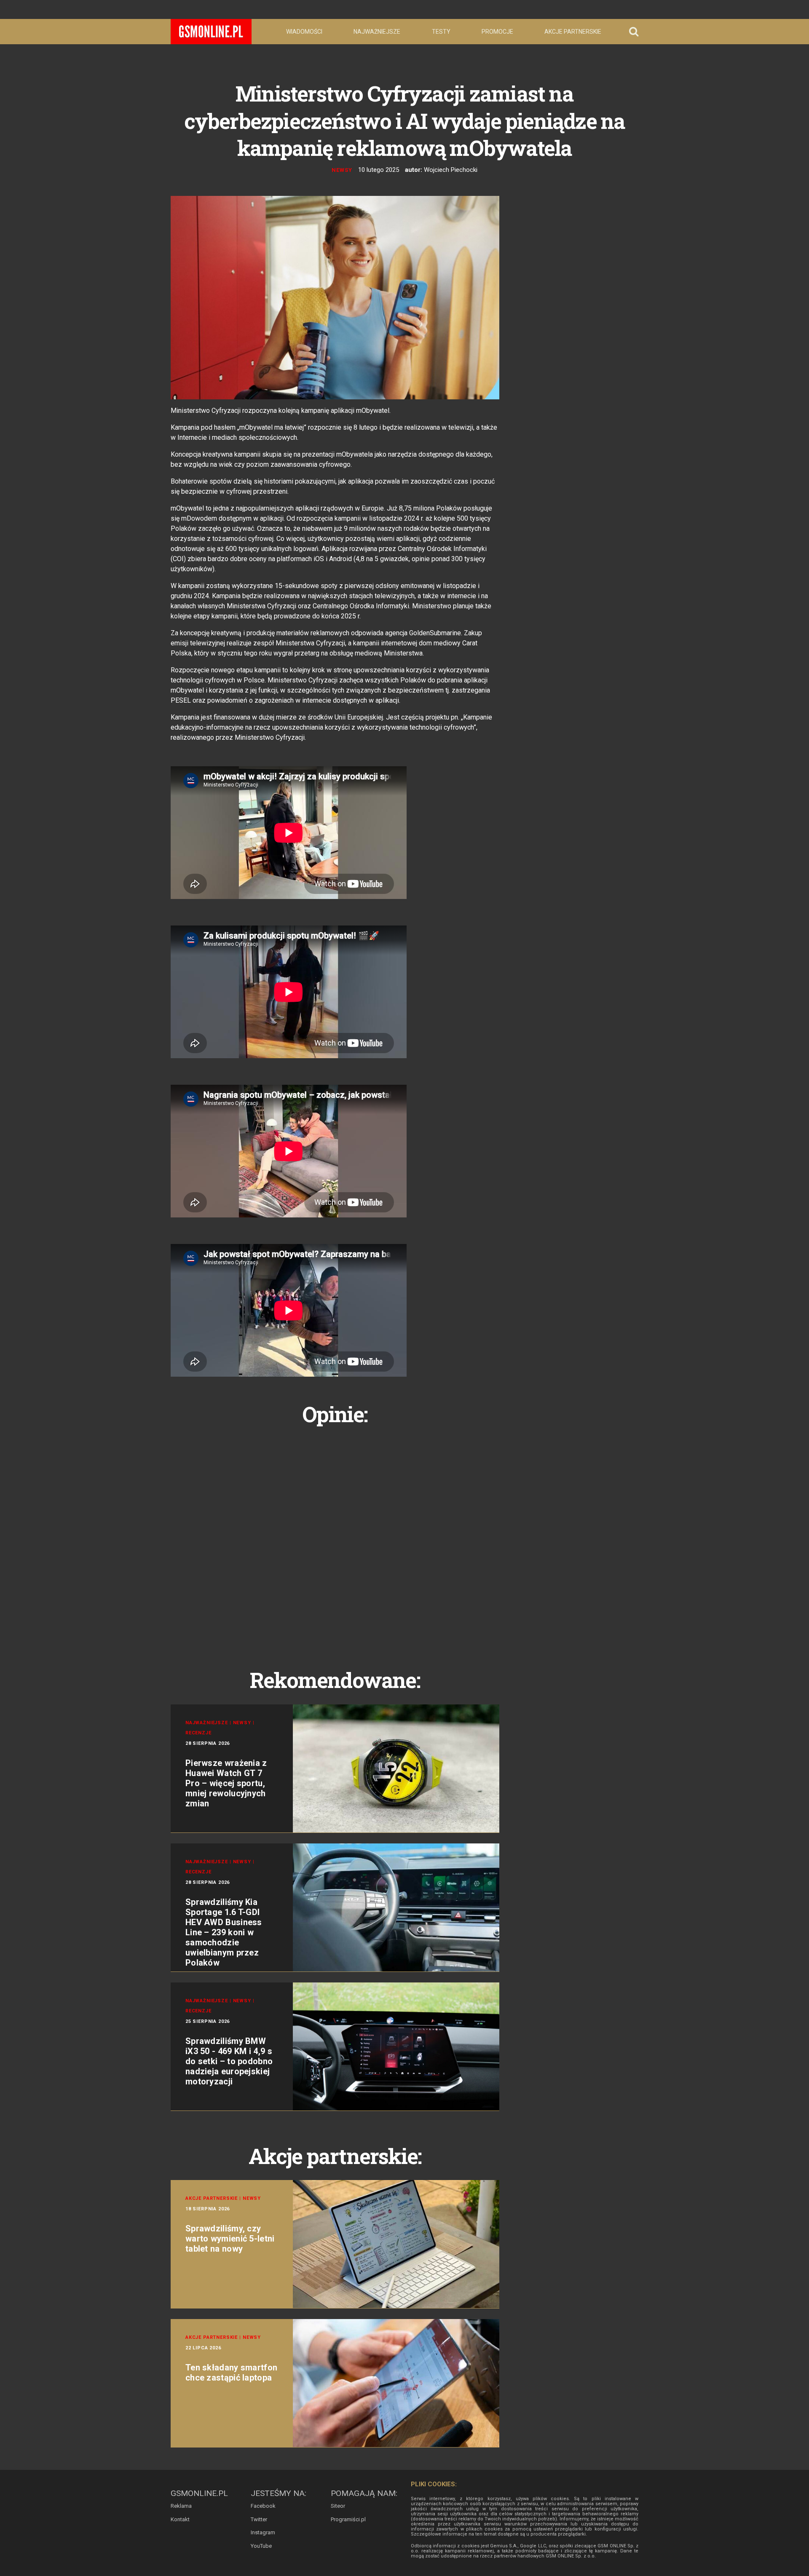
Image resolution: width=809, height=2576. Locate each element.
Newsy (342, 170)
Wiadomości (304, 32)
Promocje (497, 32)
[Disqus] (335, 1538)
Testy (441, 32)
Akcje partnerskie (573, 32)
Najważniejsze (377, 32)
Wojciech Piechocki (451, 170)
